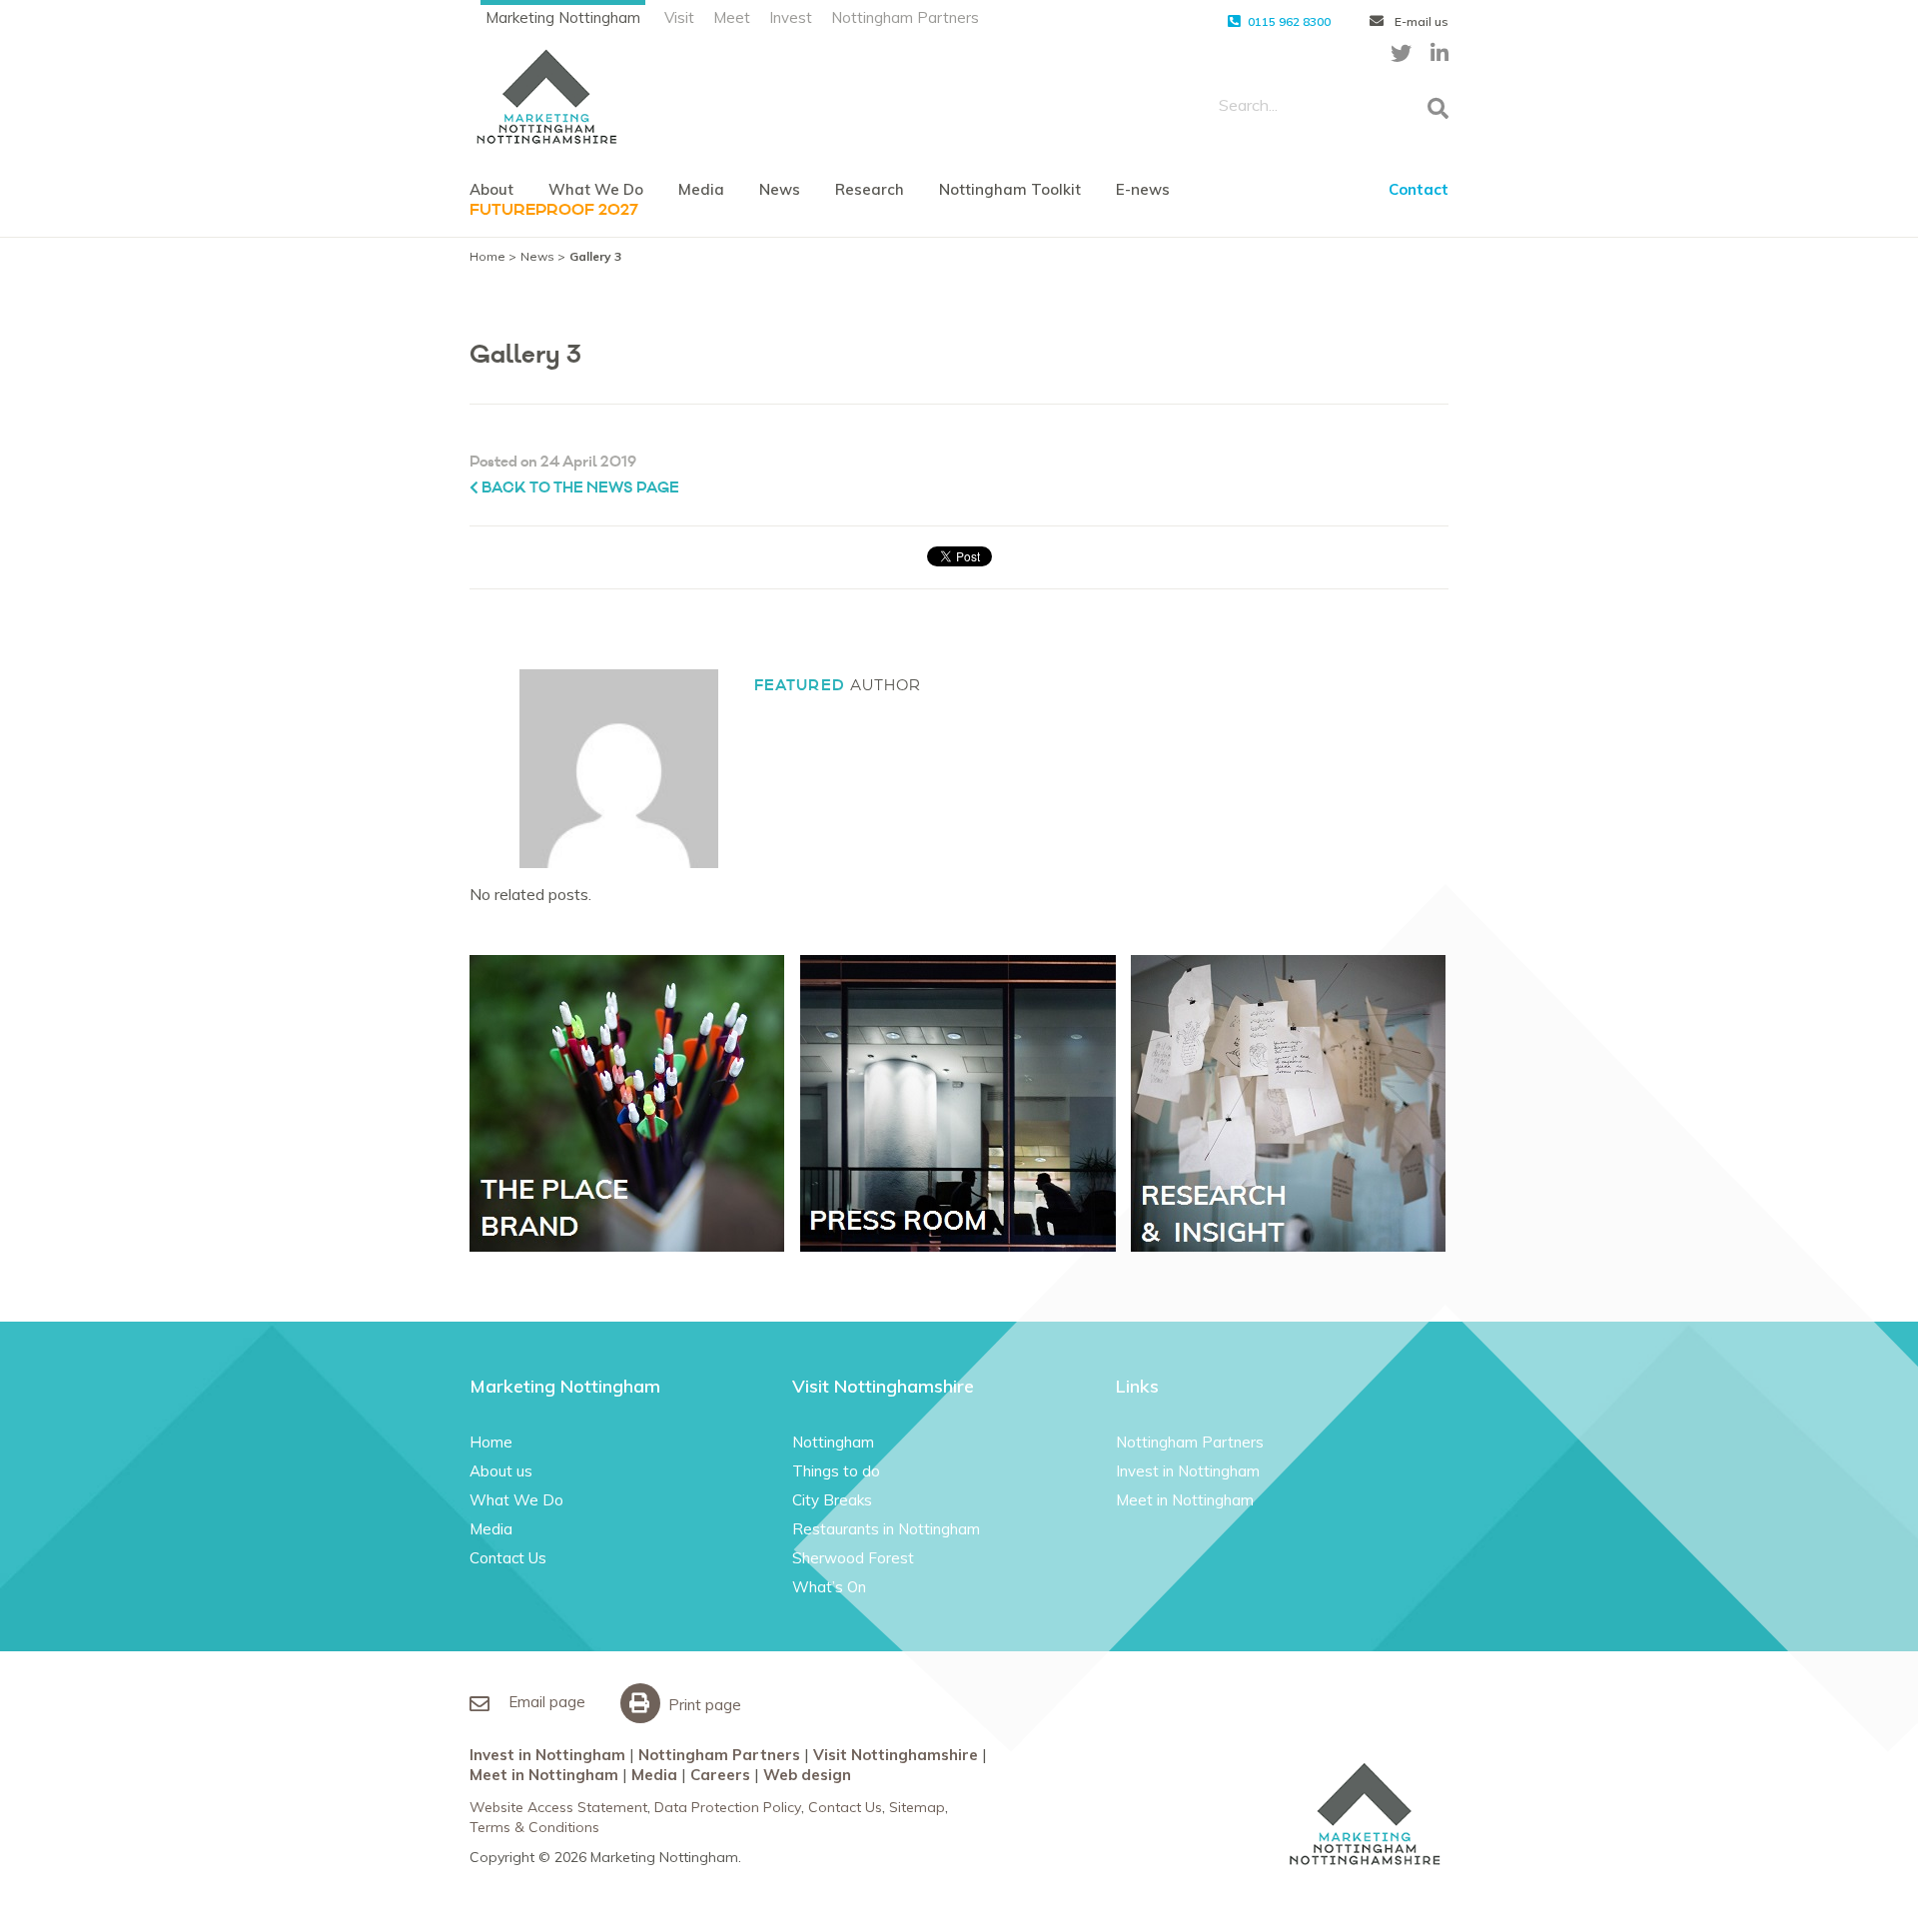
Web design (807, 1775)
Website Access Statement (558, 1807)
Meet (732, 17)
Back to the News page (579, 488)
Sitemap (917, 1807)
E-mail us (1420, 21)
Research (870, 189)
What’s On (829, 1587)
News (780, 189)
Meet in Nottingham (1185, 1500)
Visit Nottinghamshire (896, 1755)
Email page (545, 1702)
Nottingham (833, 1442)
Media (701, 189)
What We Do (596, 189)
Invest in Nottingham (1188, 1471)
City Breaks (832, 1500)
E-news (1143, 189)
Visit (679, 17)
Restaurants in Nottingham (886, 1529)
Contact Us (508, 1558)
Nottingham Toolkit (1010, 189)
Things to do (836, 1471)
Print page (703, 1705)
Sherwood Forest (853, 1558)
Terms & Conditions (534, 1827)
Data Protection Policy (728, 1807)
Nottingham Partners (905, 17)
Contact (1419, 189)
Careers (720, 1775)
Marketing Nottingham (563, 17)
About (491, 189)
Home (487, 256)
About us (501, 1471)
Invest (791, 17)
